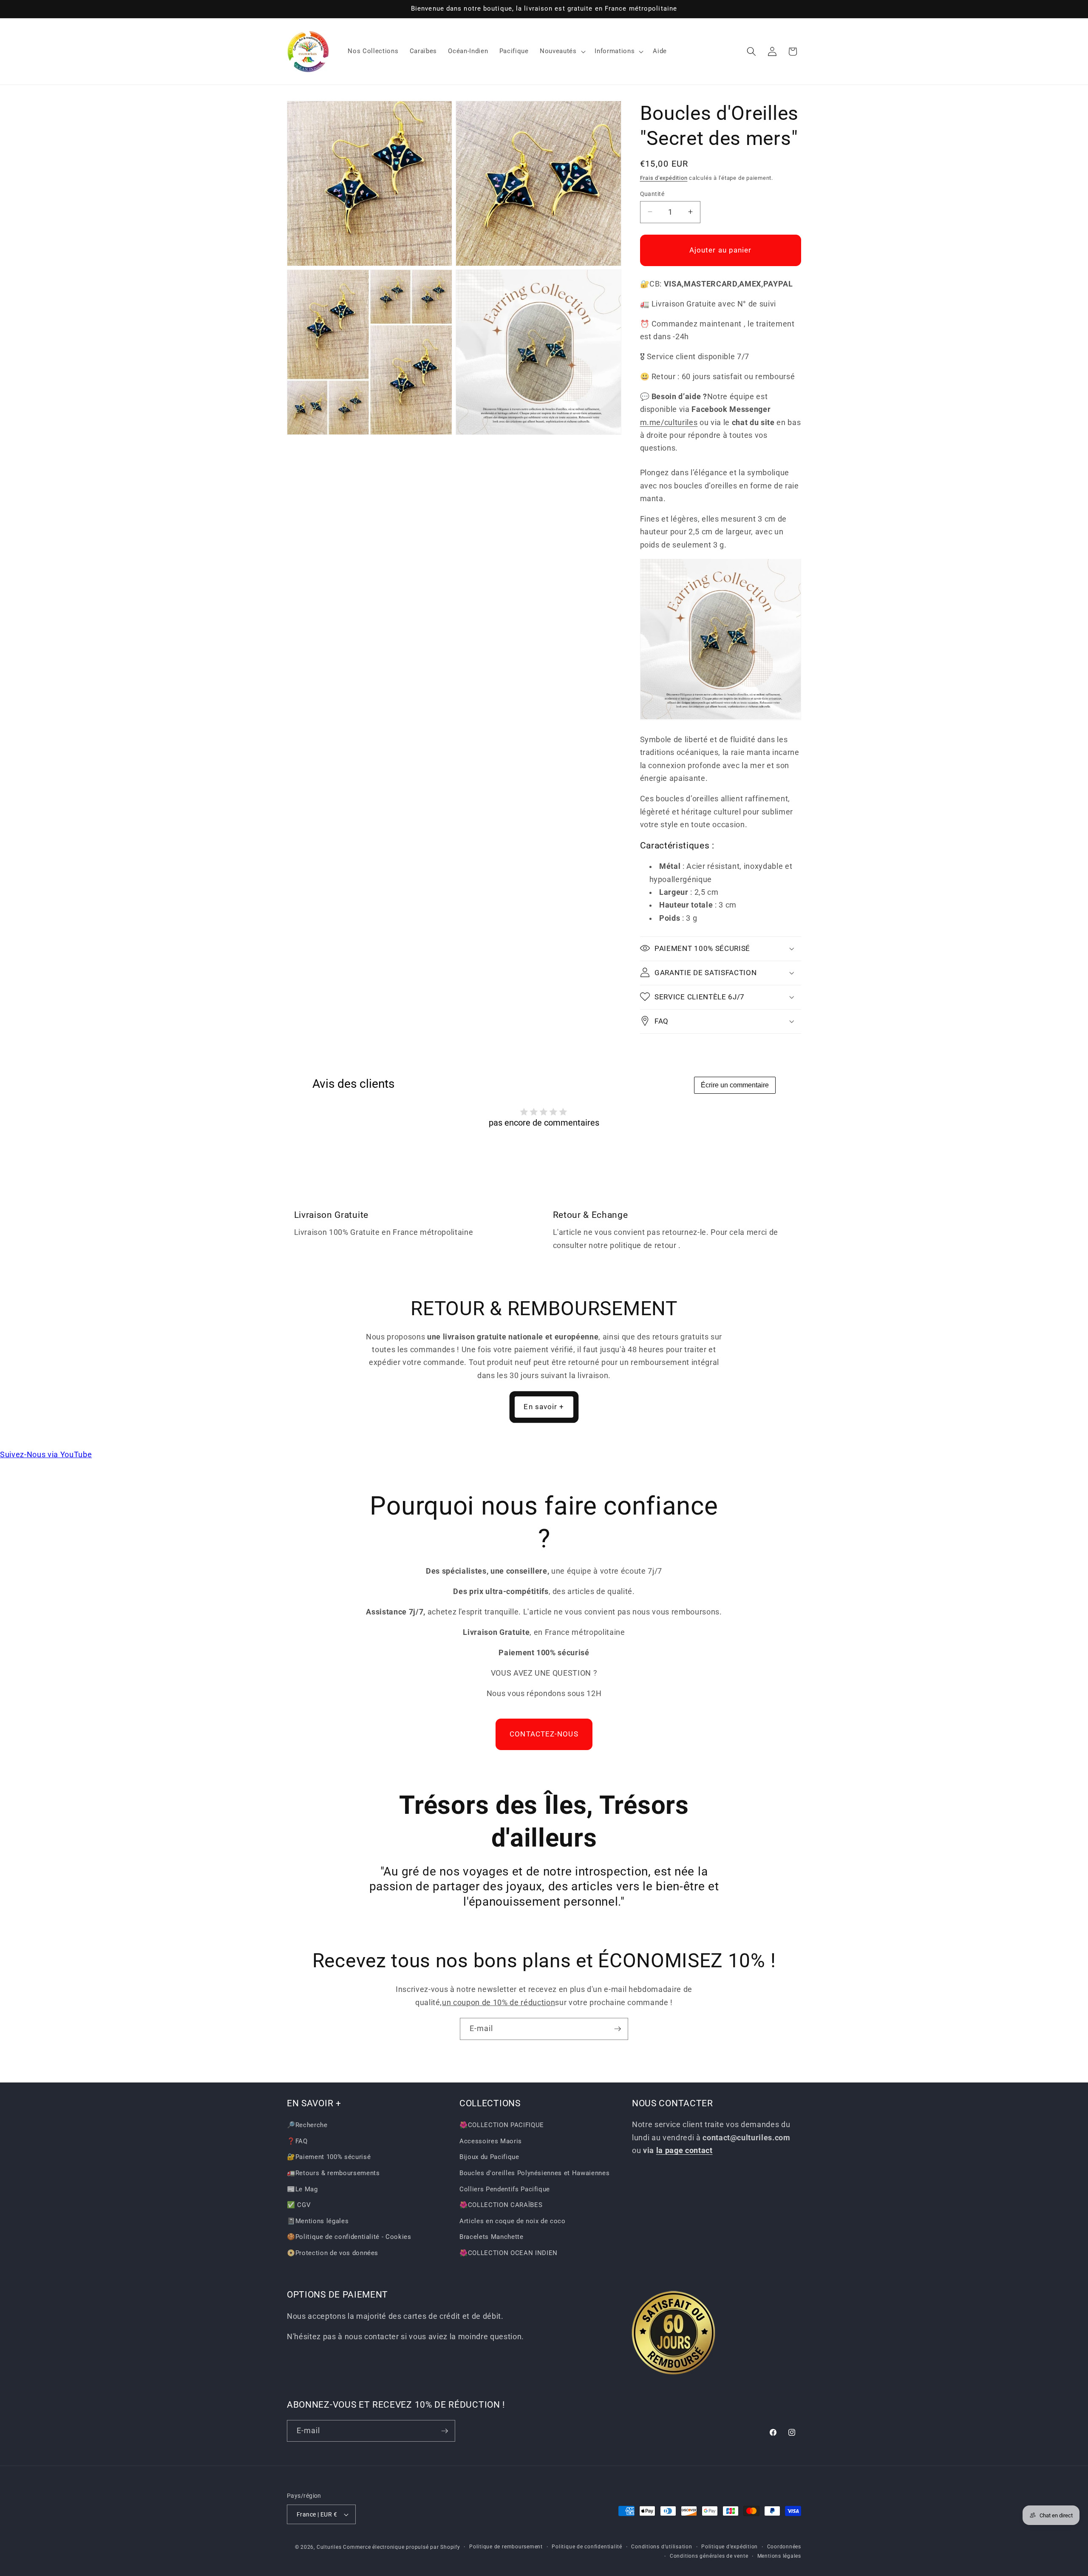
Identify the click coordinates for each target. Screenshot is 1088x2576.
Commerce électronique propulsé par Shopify (401, 2547)
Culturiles (329, 2547)
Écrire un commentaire (735, 1085)
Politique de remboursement (506, 2547)
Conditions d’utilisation (662, 2547)
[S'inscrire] (618, 2029)
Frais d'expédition (664, 177)
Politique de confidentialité (587, 2547)
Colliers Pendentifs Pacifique (505, 2189)
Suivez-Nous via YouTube (46, 1455)
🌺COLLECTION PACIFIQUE (502, 2125)
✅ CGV (299, 2205)
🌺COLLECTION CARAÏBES (501, 2205)
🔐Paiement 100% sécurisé (329, 2157)
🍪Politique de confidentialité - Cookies (349, 2237)
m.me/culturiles (669, 422)
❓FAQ (297, 2141)
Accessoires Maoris (491, 2141)
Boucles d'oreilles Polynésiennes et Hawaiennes (534, 2173)
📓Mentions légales (318, 2221)
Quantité (652, 193)
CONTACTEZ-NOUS (544, 1734)
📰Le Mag (302, 2189)
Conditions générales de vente (709, 2556)
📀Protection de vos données (333, 2253)
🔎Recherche (307, 2125)
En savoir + (544, 1407)
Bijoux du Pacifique (489, 2157)
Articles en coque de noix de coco (513, 2221)
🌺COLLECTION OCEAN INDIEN (509, 2253)
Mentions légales (779, 2556)
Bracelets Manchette (492, 2237)
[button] (562, 51)
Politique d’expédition (730, 2547)
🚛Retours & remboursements (333, 2173)
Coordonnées (784, 2547)
